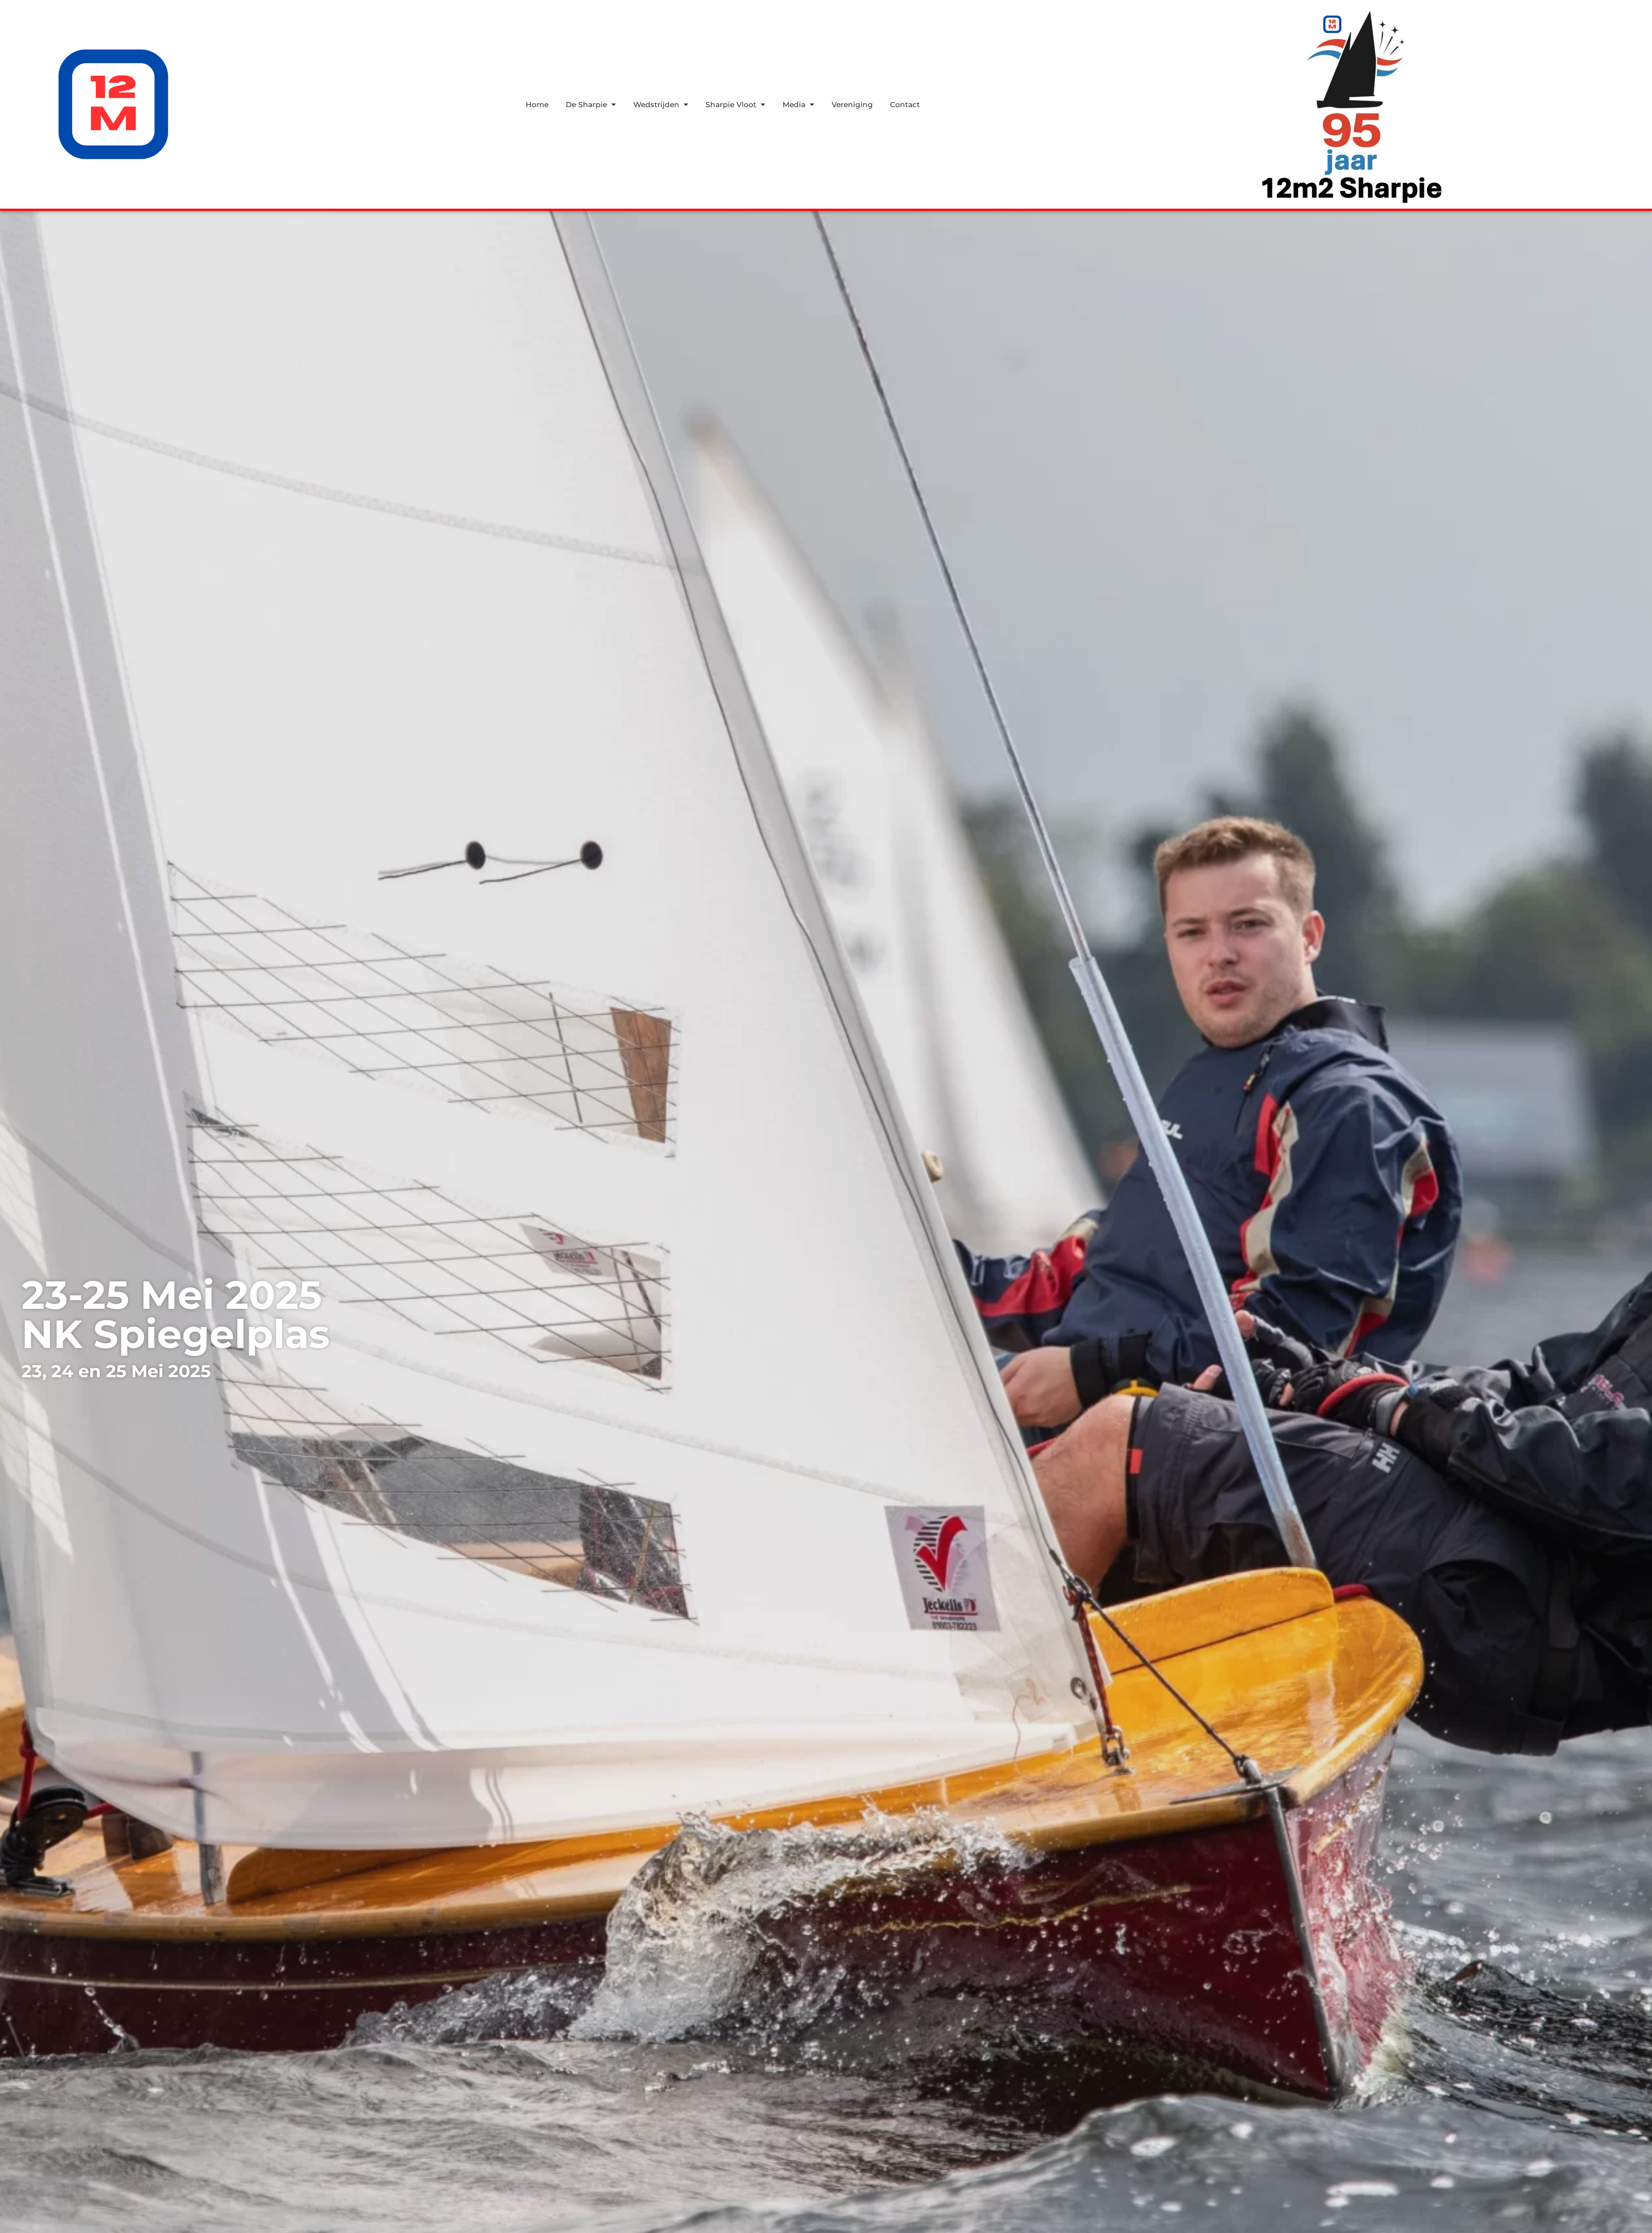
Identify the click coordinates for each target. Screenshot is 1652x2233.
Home (537, 105)
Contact (905, 105)
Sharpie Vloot (731, 105)
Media (794, 105)
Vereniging (852, 105)
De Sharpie (586, 105)
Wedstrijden (656, 105)
